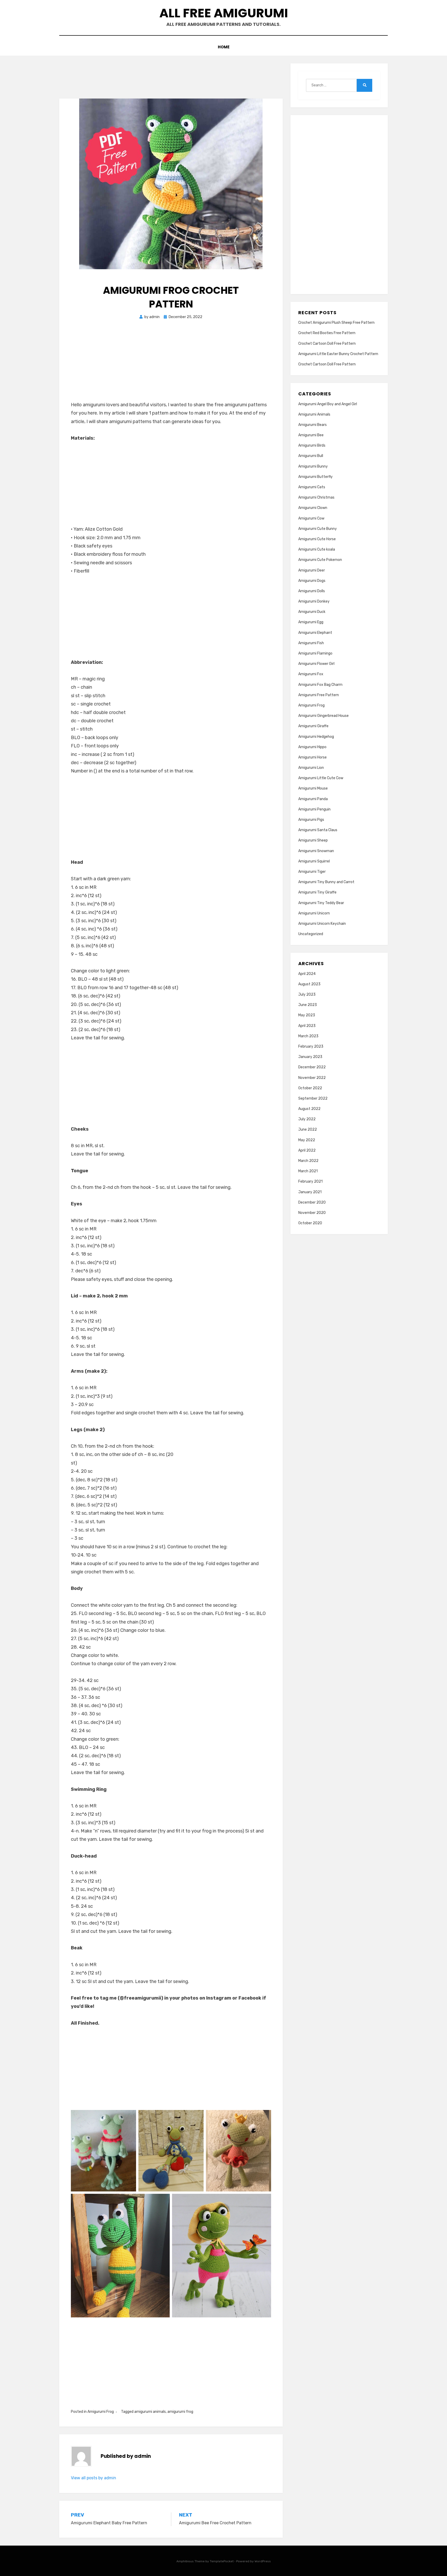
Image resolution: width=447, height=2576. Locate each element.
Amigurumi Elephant (315, 633)
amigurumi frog (180, 2412)
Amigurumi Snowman (316, 851)
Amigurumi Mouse (313, 788)
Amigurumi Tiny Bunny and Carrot (326, 882)
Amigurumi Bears (312, 425)
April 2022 (307, 1150)
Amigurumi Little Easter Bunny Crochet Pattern (338, 354)
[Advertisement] (171, 487)
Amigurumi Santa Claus (318, 830)
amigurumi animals (150, 2412)
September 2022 (313, 1098)
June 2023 (308, 1005)
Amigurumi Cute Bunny (318, 529)
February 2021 (310, 1181)
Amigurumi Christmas (316, 497)
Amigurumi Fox (311, 674)
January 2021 (310, 1192)
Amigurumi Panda (313, 799)
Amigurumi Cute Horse (317, 539)
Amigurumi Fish (311, 643)
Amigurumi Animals (314, 414)
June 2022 (308, 1129)
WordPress (263, 2561)
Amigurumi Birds (312, 445)
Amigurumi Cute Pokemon (320, 560)
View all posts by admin (94, 2478)
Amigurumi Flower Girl (316, 664)
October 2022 (310, 1088)
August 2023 (309, 984)
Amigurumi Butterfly (315, 477)
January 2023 (310, 1057)
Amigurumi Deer (312, 570)
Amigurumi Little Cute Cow (321, 778)
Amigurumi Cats (312, 487)
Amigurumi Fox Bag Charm (320, 685)
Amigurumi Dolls (312, 591)
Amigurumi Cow (311, 518)
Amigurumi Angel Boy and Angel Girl (328, 404)
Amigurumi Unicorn (314, 913)
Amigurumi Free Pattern (319, 695)
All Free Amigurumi (224, 13)
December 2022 (312, 1067)
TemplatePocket (222, 2561)
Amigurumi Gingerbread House (323, 716)
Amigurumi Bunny (313, 466)
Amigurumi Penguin (314, 809)
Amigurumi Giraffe (313, 726)
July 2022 (307, 1119)
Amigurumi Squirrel (314, 861)
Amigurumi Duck (312, 612)
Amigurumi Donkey (314, 601)
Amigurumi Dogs (312, 581)
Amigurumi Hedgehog (316, 737)
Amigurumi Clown (313, 508)
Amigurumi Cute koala (317, 549)
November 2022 (312, 1078)
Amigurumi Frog (101, 2412)
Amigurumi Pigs (311, 820)
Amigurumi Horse (312, 757)
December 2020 (312, 1202)
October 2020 (310, 1223)
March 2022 (308, 1161)
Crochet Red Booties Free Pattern (327, 333)
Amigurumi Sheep (313, 840)
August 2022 (309, 1109)
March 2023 (308, 1036)
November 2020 (312, 1213)
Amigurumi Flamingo (315, 653)
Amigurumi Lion (311, 768)
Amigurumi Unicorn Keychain (322, 924)
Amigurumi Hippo (312, 747)
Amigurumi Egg (311, 622)
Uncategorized (311, 934)
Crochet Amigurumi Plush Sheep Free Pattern (336, 323)
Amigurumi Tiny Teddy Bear (321, 903)
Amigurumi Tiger (312, 872)
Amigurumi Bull (311, 456)
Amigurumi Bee (311, 435)
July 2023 (307, 994)
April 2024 (307, 974)
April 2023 (307, 1026)
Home (224, 47)
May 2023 (307, 1015)
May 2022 (307, 1140)
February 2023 (311, 1046)
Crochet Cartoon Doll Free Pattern (327, 344)
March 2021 (308, 1171)
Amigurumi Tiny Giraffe (317, 892)
